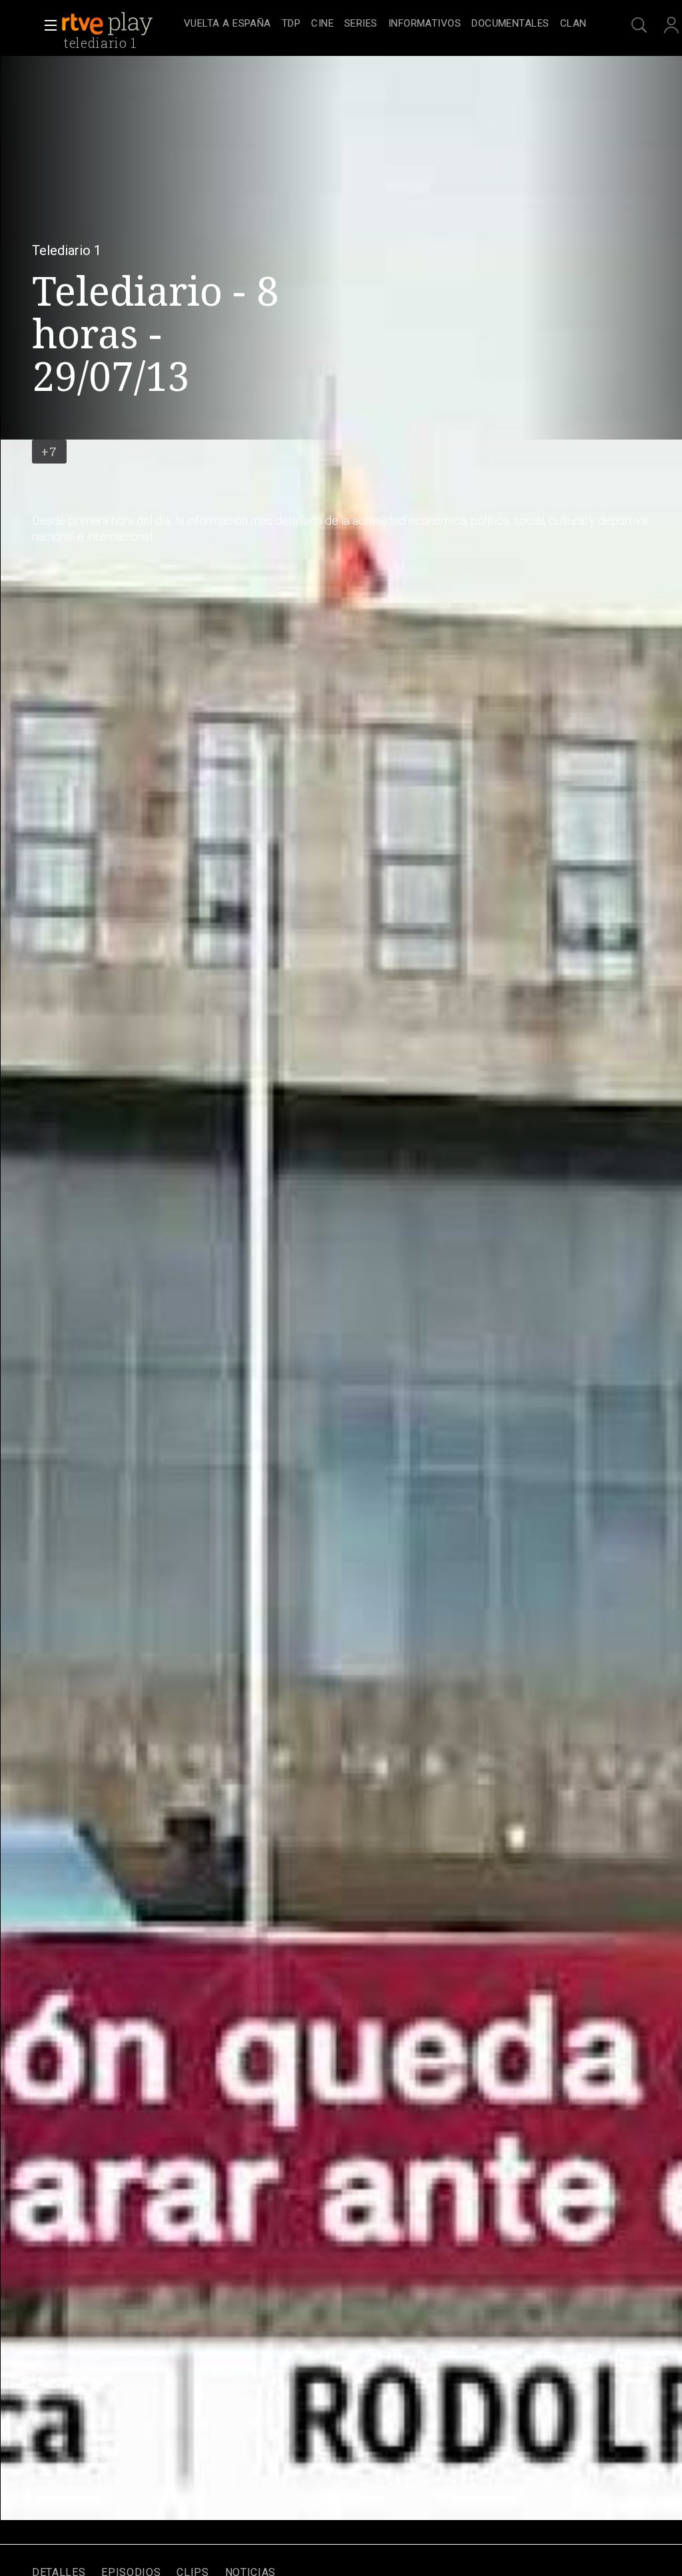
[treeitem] (227, 24)
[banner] (120, 24)
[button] (47, 25)
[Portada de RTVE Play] (109, 24)
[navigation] (385, 24)
